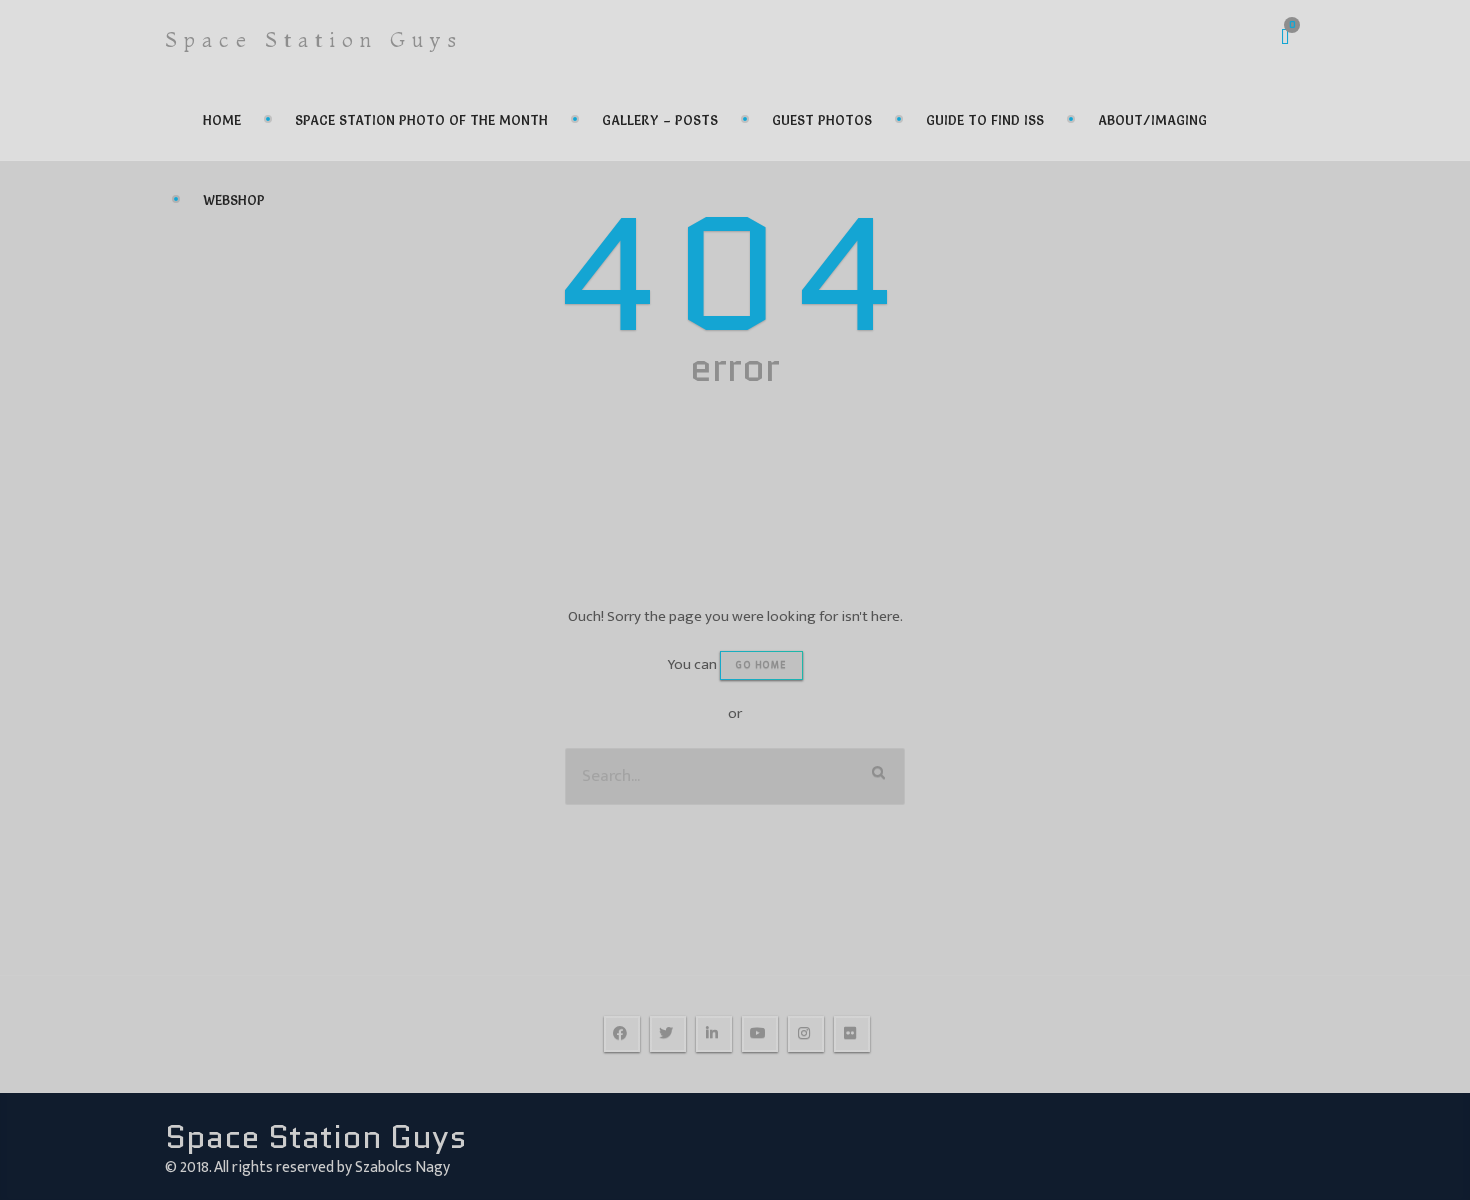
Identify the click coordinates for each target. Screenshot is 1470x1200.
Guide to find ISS (985, 120)
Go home (761, 665)
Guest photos (822, 120)
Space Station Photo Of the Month (421, 120)
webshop (234, 200)
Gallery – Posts (660, 120)
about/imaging (1152, 120)
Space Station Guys (314, 39)
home (222, 120)
